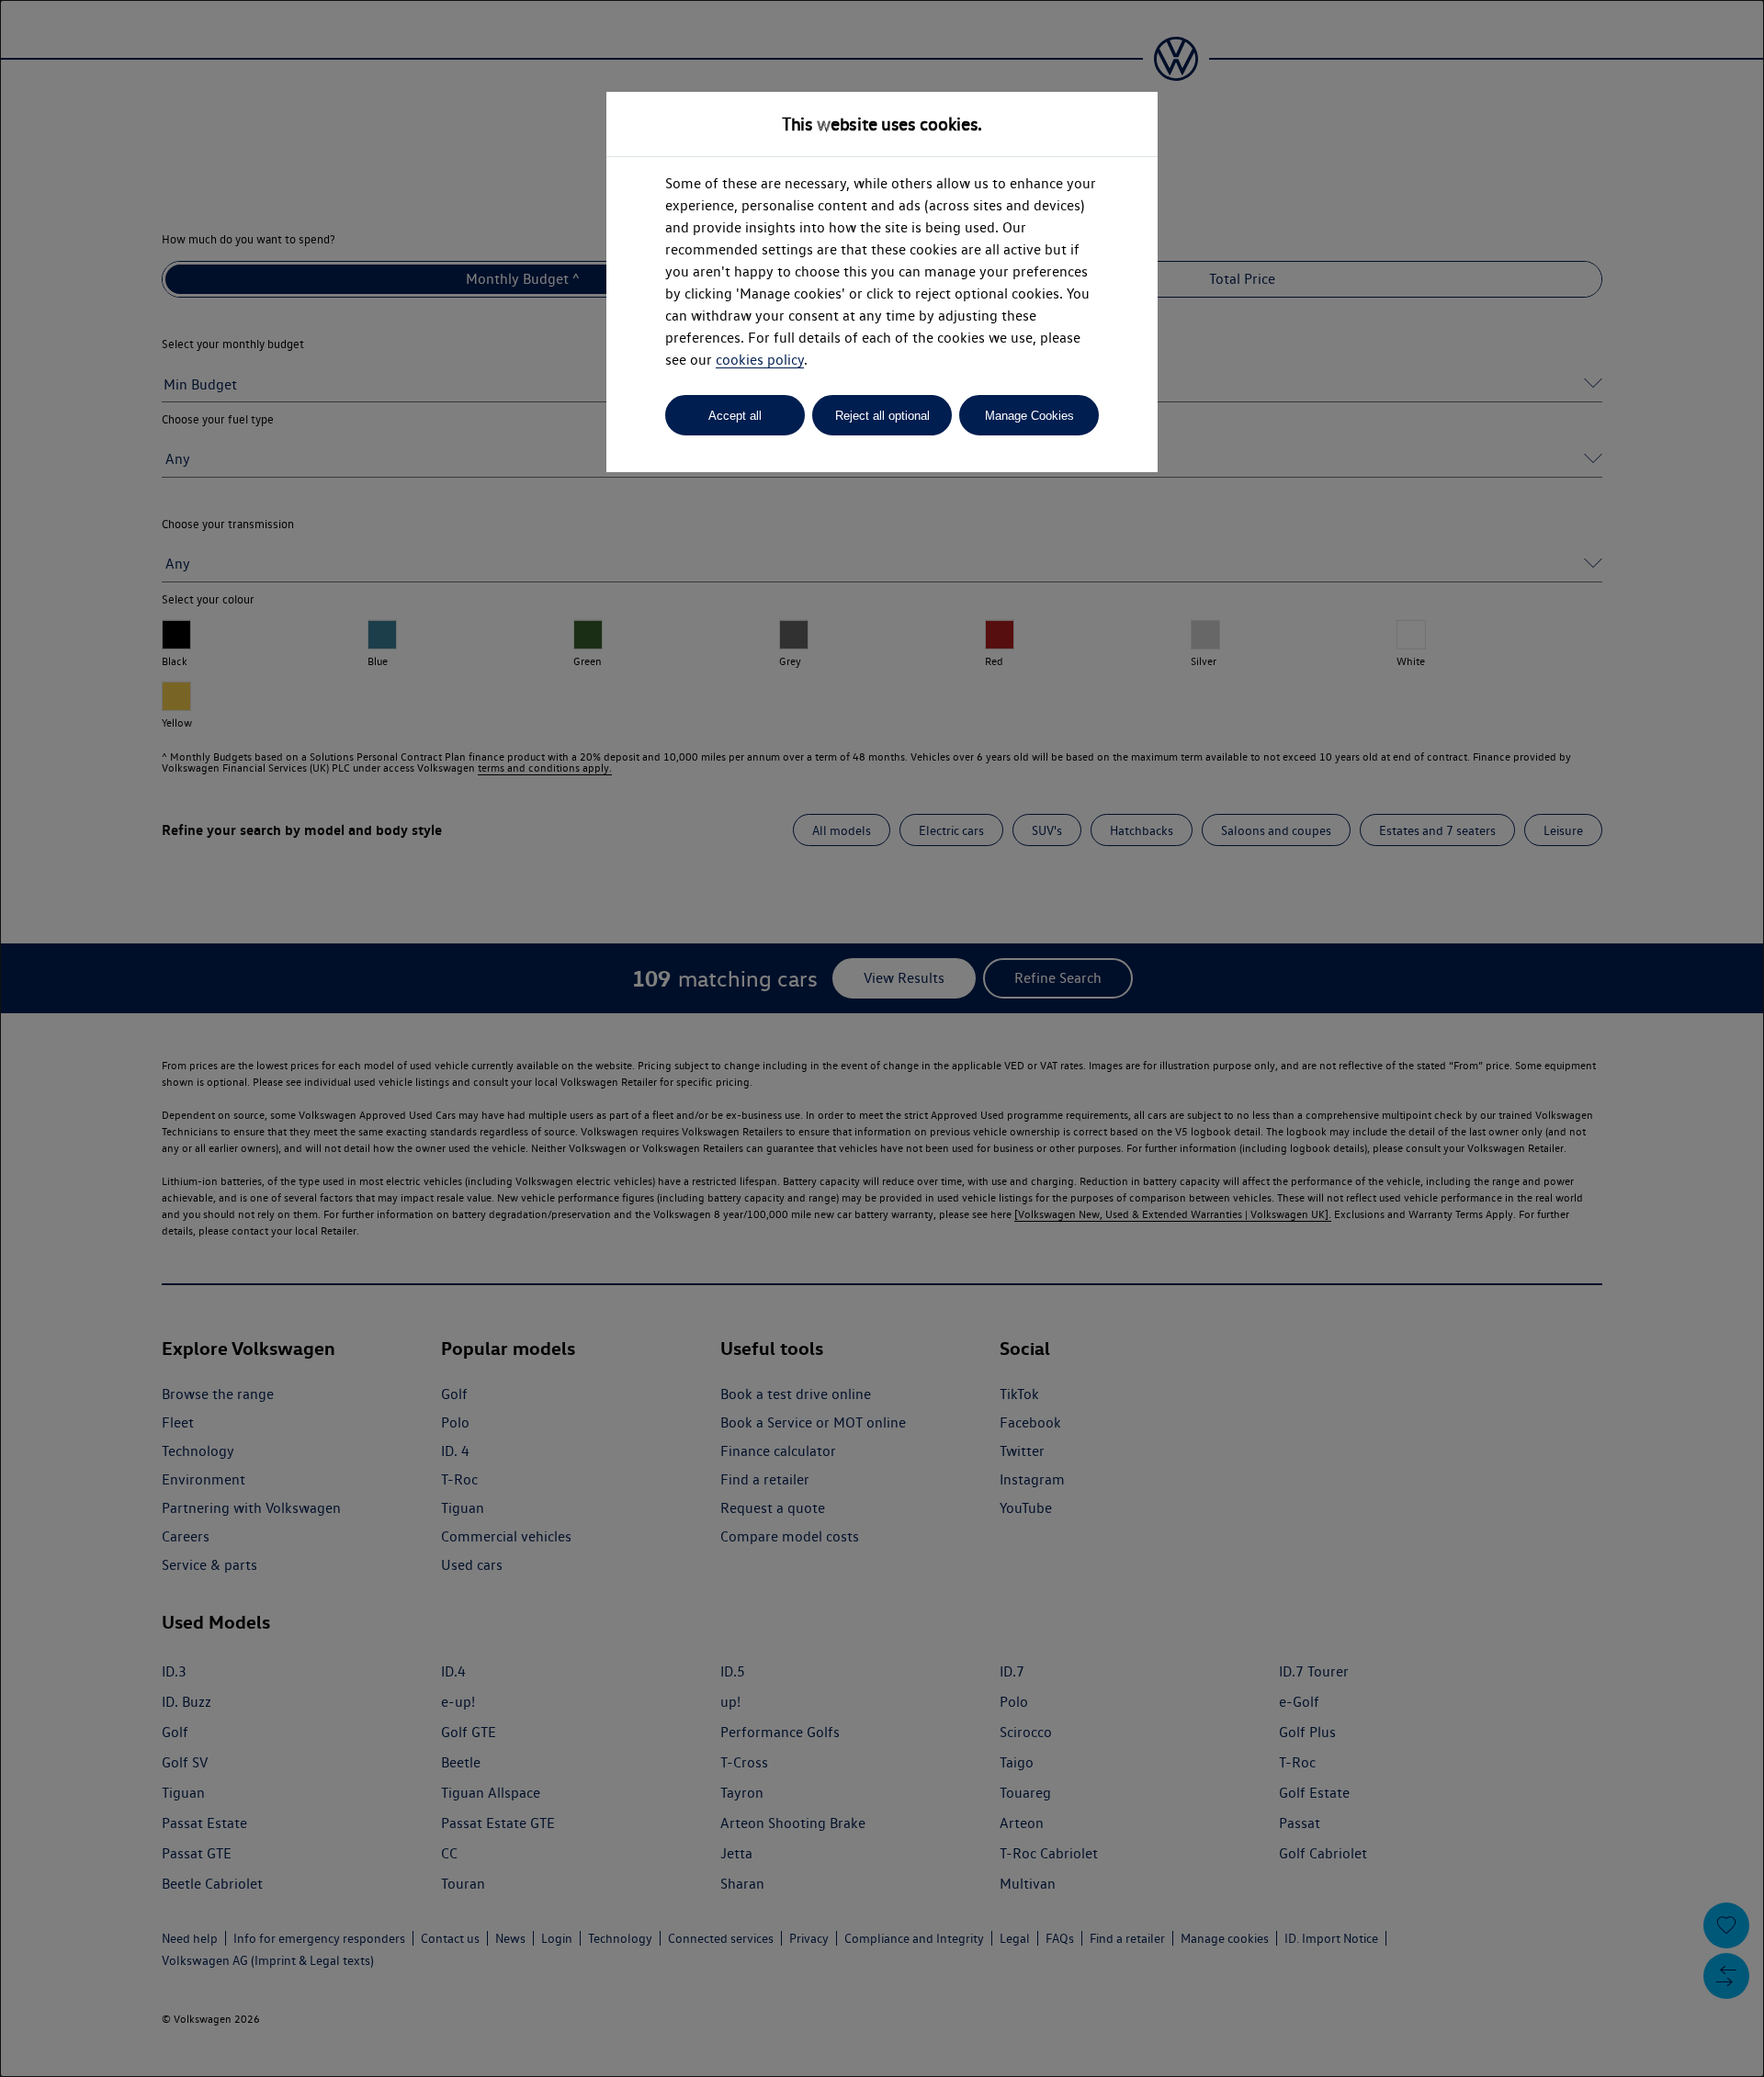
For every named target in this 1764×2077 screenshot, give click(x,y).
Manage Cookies (1029, 416)
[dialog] (882, 1038)
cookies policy (760, 360)
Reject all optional (882, 416)
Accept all (735, 416)
